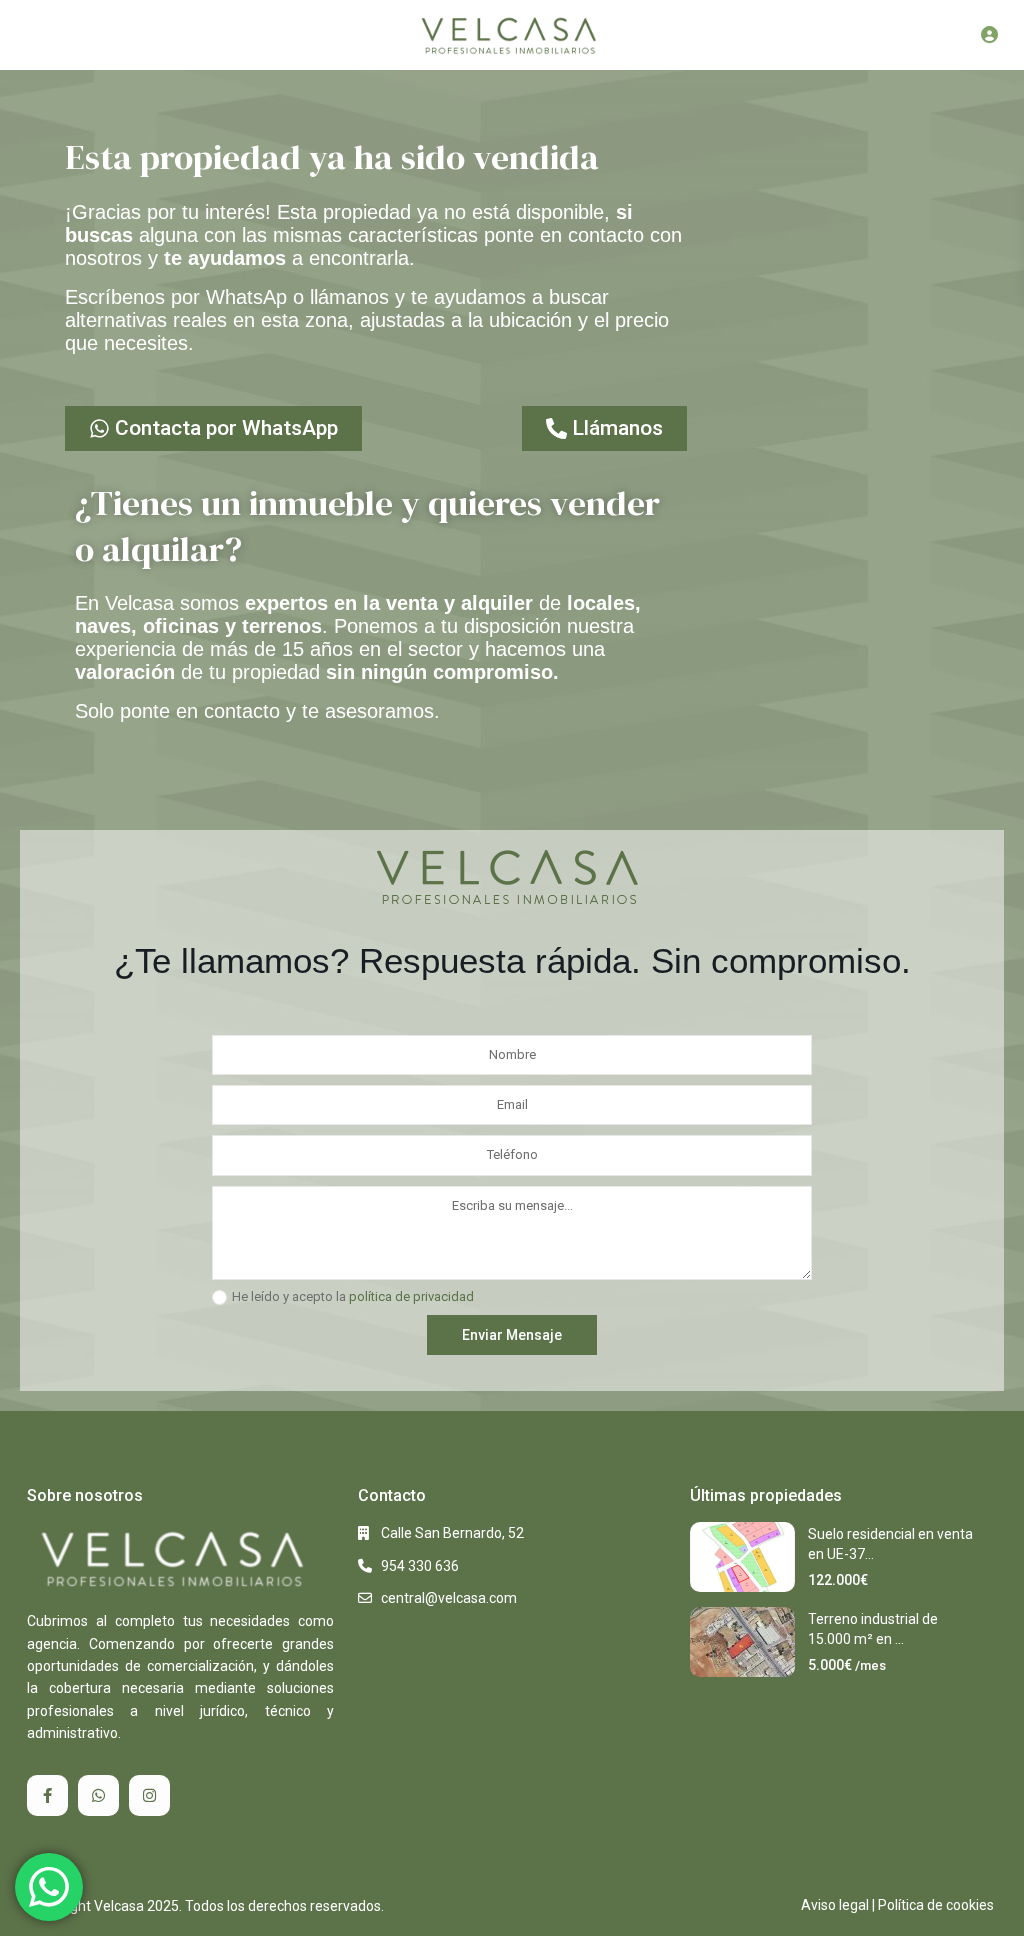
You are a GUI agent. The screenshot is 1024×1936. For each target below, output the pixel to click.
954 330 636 (420, 1566)
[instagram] (149, 1795)
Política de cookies (936, 1905)
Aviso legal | (838, 1905)
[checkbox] (219, 1297)
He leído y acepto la (353, 1297)
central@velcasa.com (449, 1598)
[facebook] (47, 1795)
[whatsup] (98, 1795)
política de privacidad (411, 1296)
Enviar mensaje (512, 1335)
